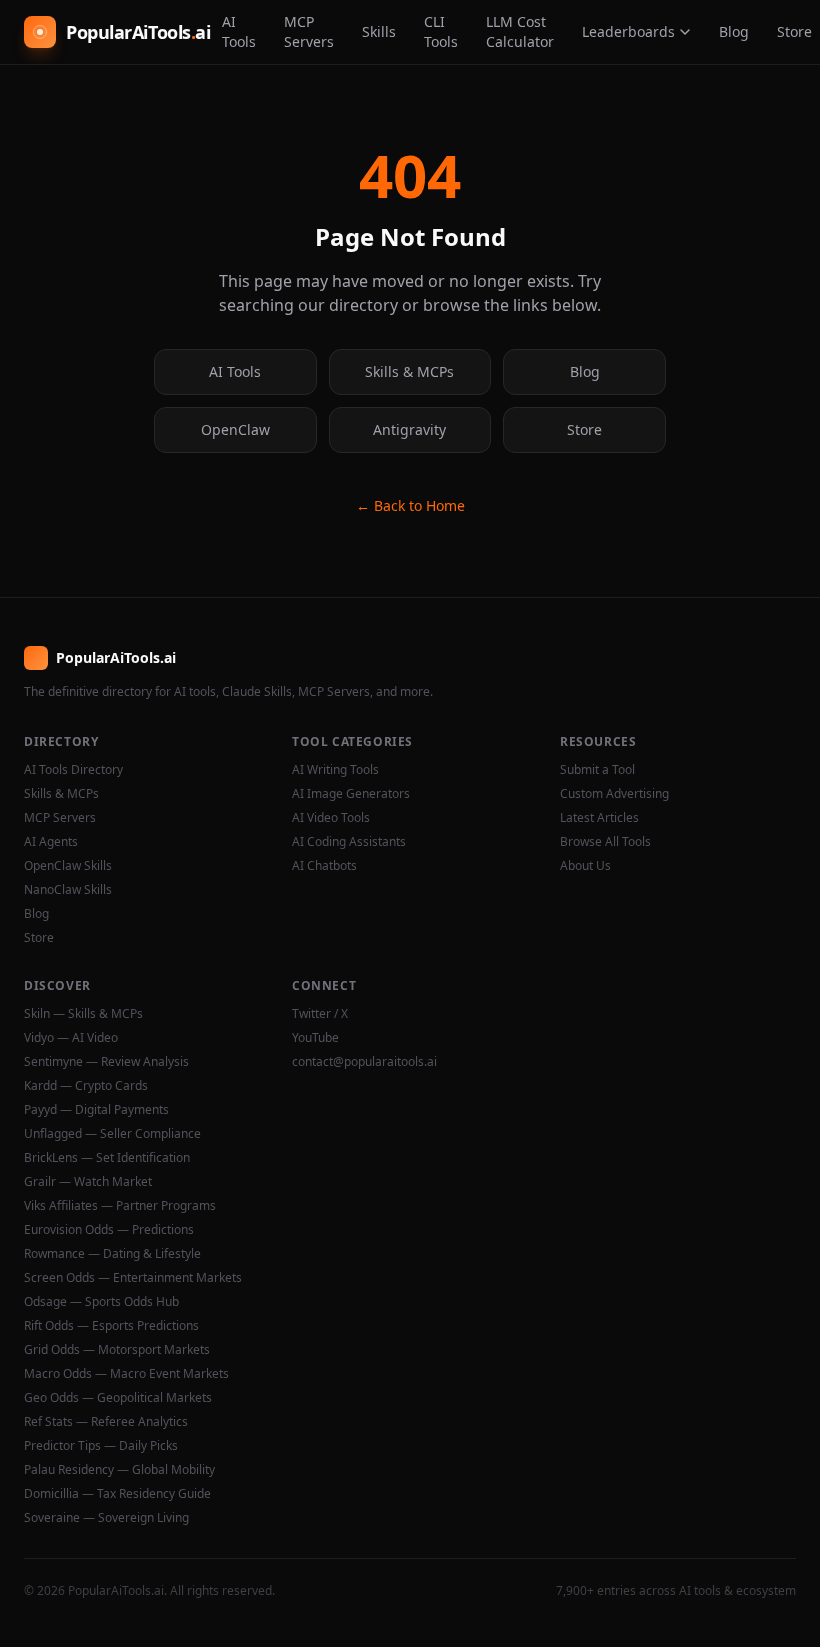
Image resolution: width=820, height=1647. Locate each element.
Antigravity (409, 429)
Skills (379, 31)
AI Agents (51, 842)
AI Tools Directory (73, 770)
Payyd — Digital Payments (96, 1110)
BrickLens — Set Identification (107, 1158)
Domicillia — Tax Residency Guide (117, 1494)
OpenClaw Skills (68, 866)
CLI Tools (441, 31)
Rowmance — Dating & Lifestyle (112, 1254)
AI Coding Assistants (349, 842)
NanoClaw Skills (68, 890)
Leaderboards (628, 31)
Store (584, 429)
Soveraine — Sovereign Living (106, 1518)
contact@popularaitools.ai (364, 1062)
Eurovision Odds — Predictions (109, 1230)
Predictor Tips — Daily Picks (101, 1446)
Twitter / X (320, 1014)
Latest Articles (599, 818)
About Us (585, 866)
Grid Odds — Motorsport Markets (117, 1350)
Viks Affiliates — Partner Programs (120, 1206)
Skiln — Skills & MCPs (83, 1014)
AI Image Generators (351, 794)
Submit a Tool (597, 770)
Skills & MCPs (409, 371)
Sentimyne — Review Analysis (106, 1062)
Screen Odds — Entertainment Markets (133, 1278)
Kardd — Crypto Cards (86, 1086)
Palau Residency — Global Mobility (119, 1470)
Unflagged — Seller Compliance (112, 1134)
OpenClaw (235, 429)
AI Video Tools (331, 818)
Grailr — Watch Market (88, 1182)
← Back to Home (410, 505)
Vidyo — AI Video (71, 1038)
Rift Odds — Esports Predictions (111, 1326)
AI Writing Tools (335, 770)
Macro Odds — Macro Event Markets (126, 1374)
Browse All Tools (605, 842)
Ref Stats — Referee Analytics (106, 1422)
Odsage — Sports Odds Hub (101, 1302)
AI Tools (239, 31)
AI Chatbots (324, 866)
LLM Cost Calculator (520, 31)
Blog (734, 31)
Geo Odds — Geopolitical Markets (118, 1398)
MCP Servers (309, 31)
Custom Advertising (614, 794)
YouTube (315, 1038)
